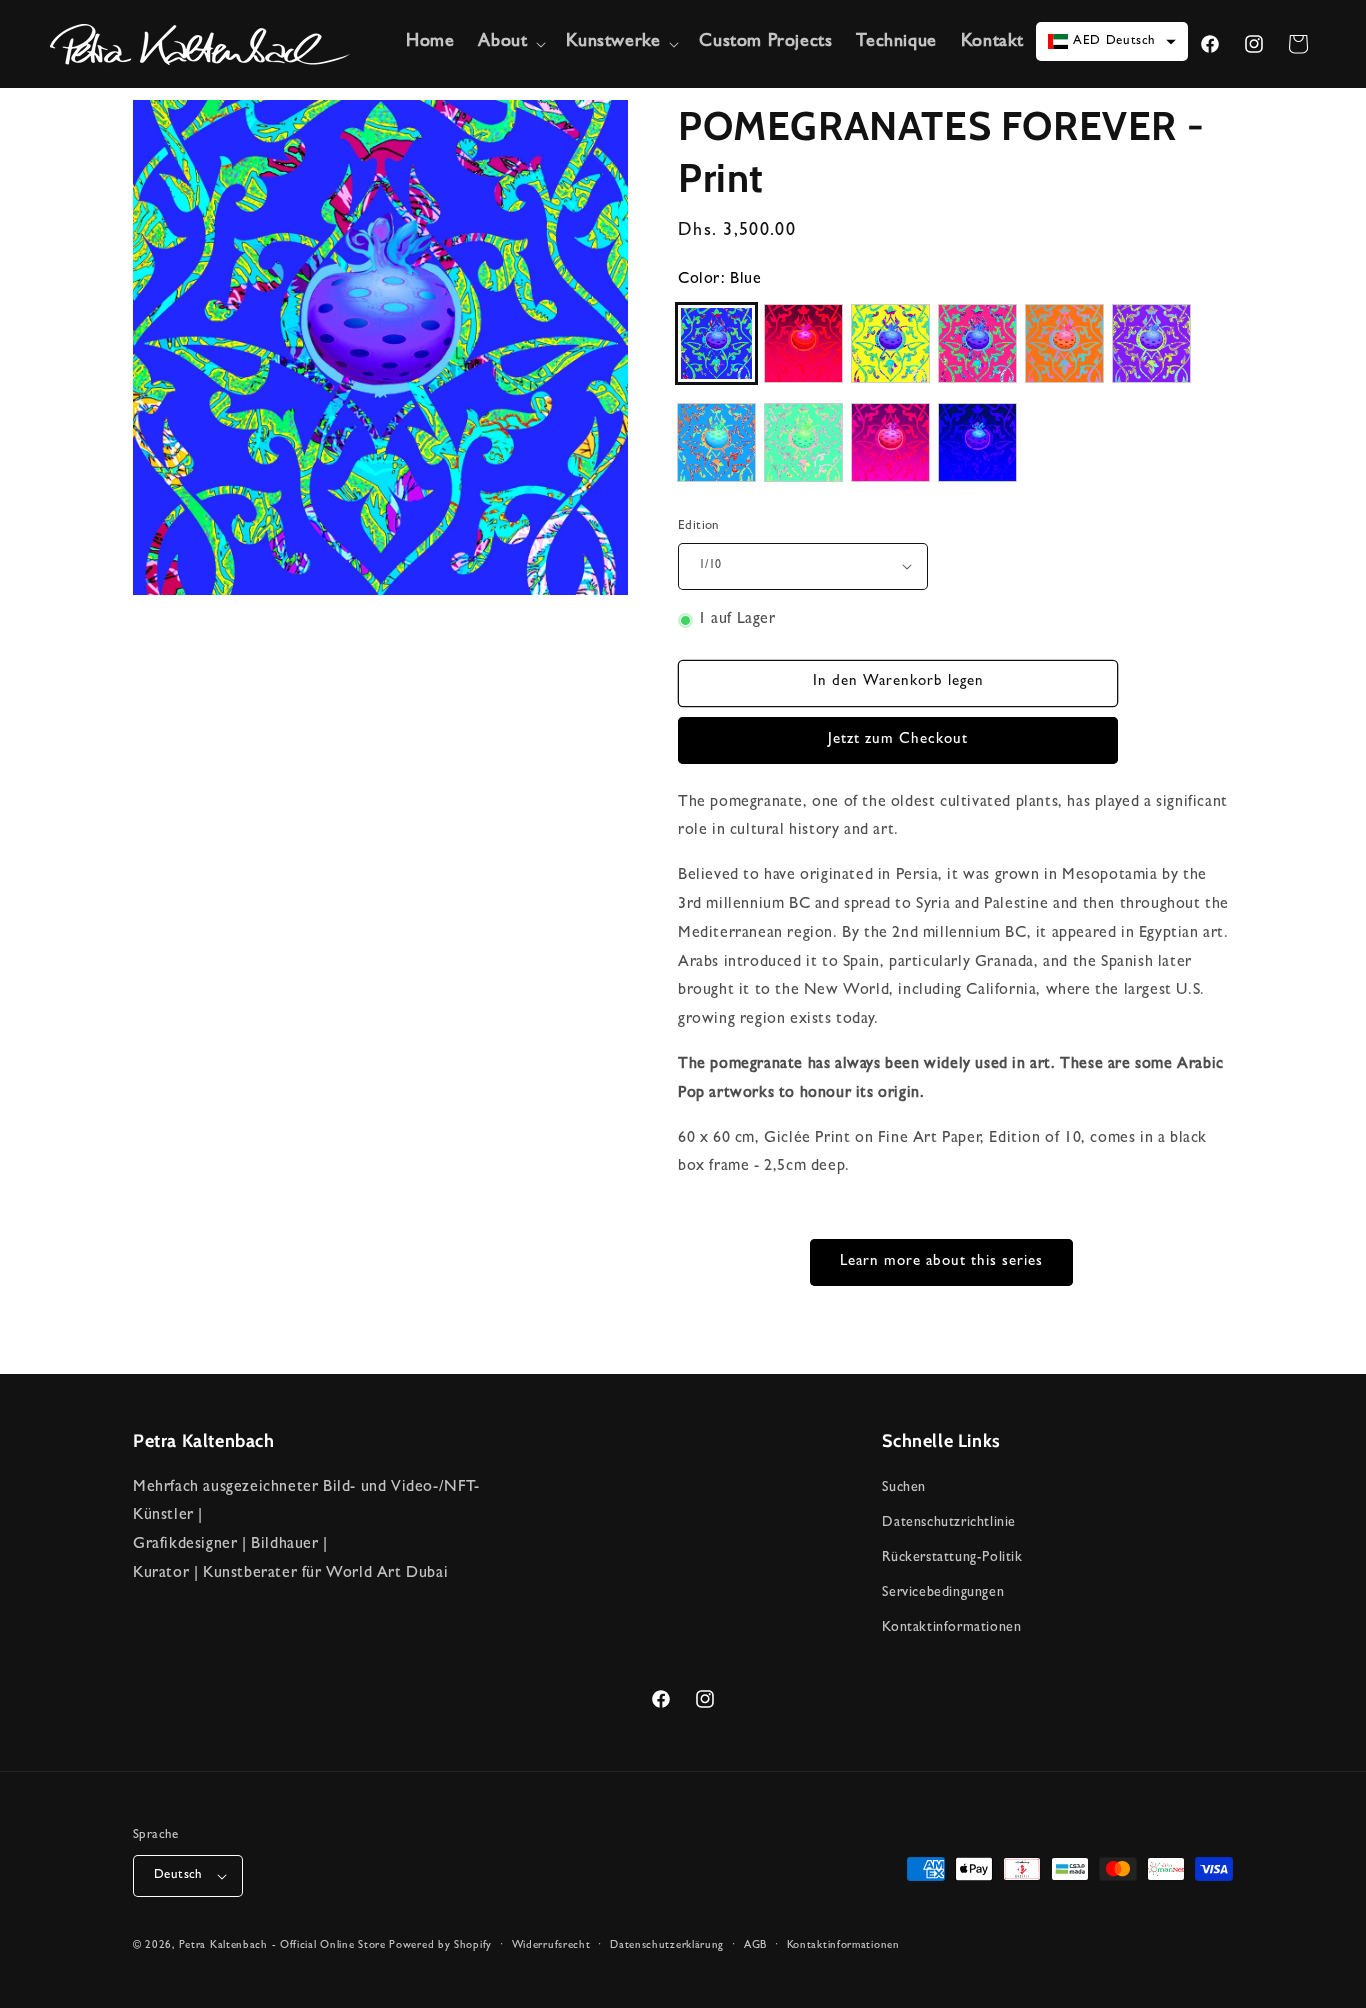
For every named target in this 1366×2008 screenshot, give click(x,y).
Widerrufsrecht (551, 1945)
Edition (699, 526)
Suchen (904, 1488)
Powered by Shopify (440, 1945)
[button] (510, 43)
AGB (755, 1945)
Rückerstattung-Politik (952, 1558)
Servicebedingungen (943, 1593)
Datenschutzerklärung (667, 1945)
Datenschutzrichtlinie (949, 1523)
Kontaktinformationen (951, 1628)
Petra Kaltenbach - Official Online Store (282, 1945)
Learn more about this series (941, 1262)
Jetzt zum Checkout (898, 740)
